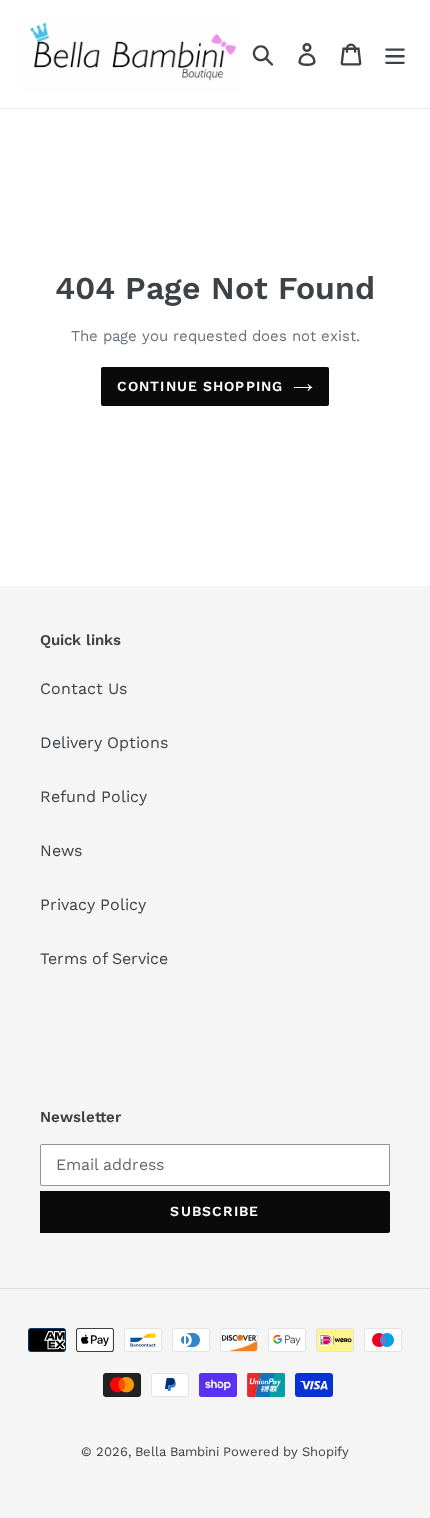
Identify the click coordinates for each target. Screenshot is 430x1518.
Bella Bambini (179, 1451)
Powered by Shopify (286, 1451)
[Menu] (395, 54)
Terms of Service (104, 958)
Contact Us (83, 688)
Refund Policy (93, 796)
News (61, 850)
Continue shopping (200, 386)
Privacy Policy (93, 904)
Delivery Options (104, 742)
